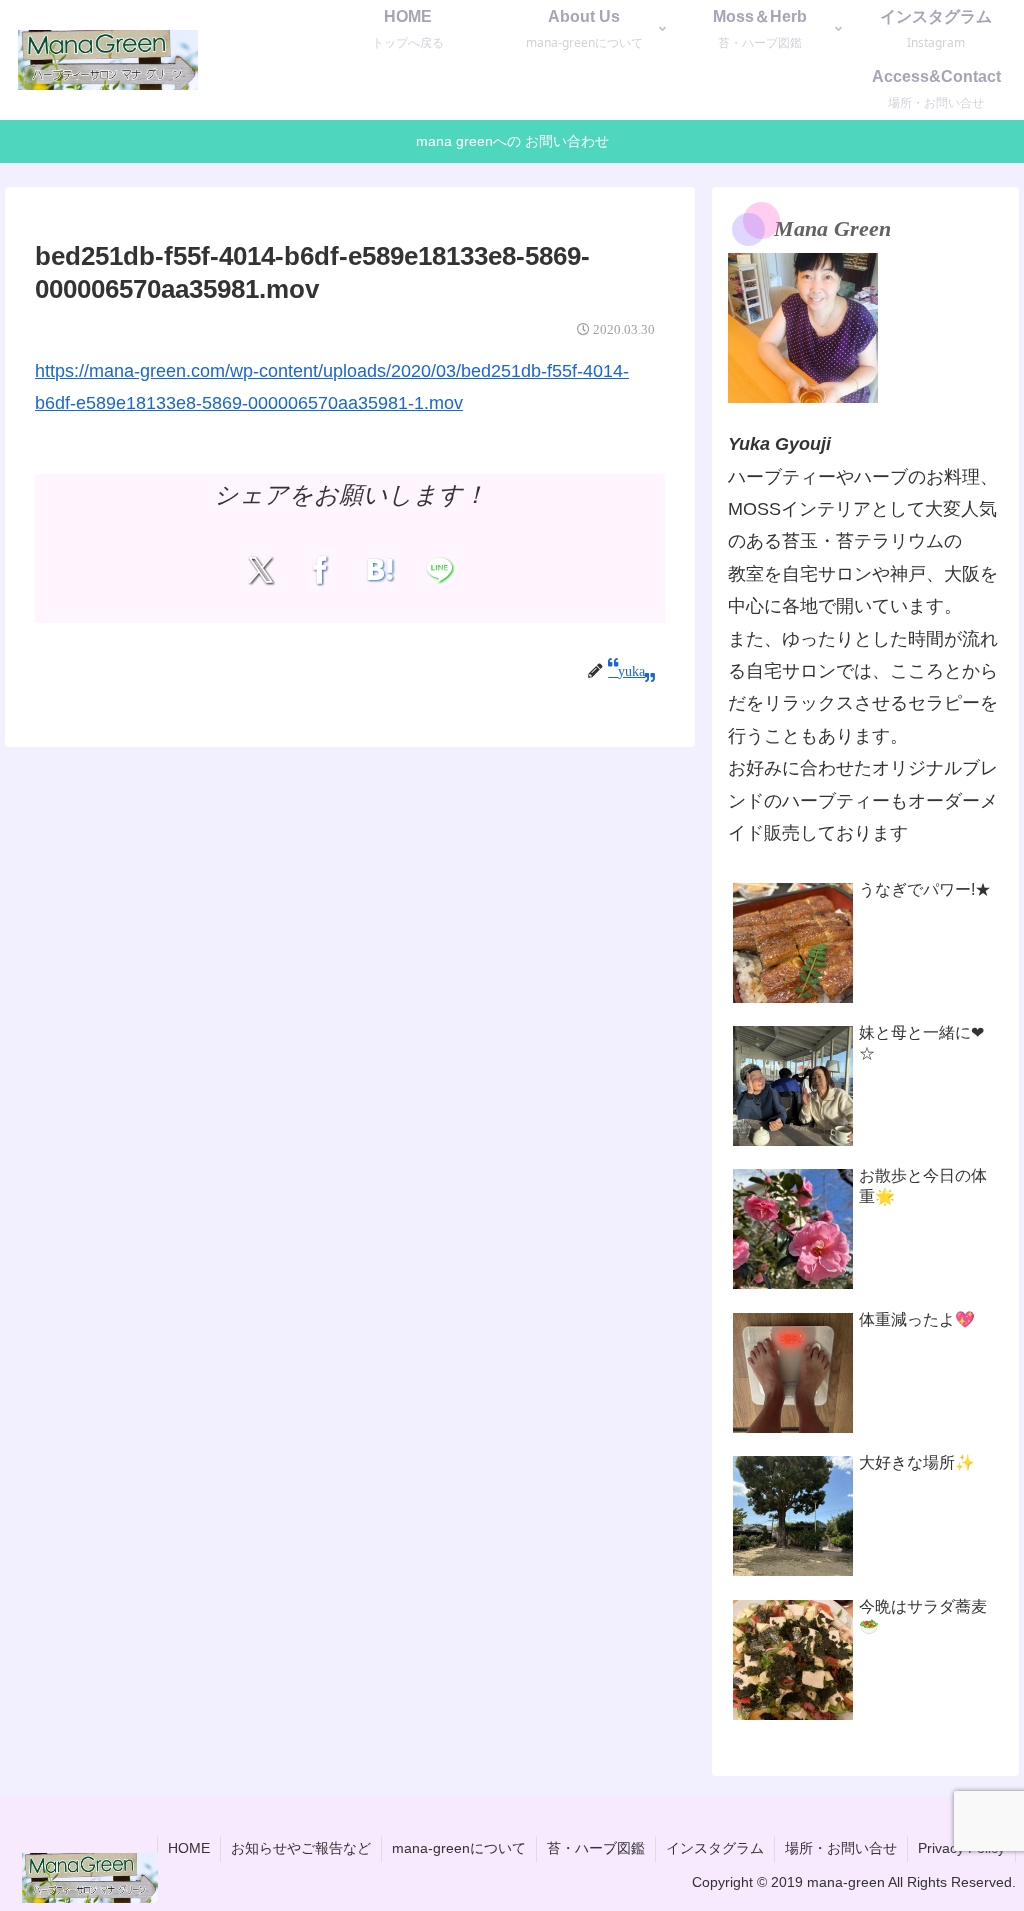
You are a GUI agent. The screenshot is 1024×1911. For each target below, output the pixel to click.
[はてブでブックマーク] (379, 570)
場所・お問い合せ (841, 1848)
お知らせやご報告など (301, 1848)
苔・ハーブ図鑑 (596, 1848)
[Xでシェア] (260, 570)
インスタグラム (715, 1848)
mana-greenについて (459, 1848)
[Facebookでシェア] (320, 570)
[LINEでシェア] (439, 570)
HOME (189, 1848)
